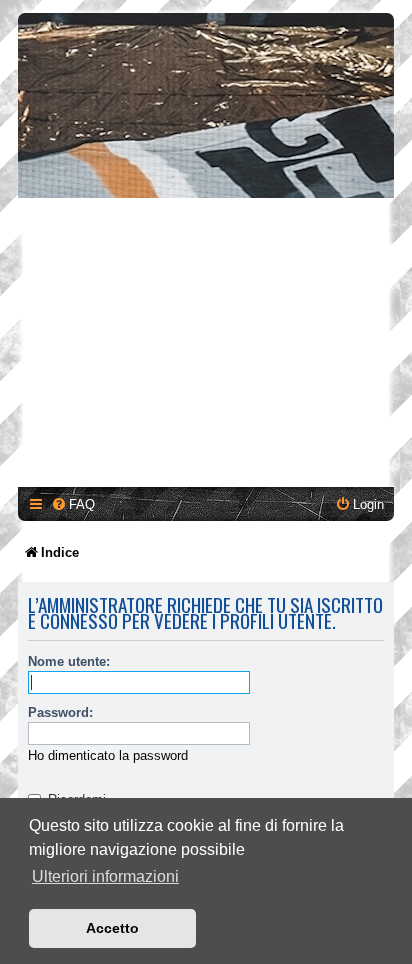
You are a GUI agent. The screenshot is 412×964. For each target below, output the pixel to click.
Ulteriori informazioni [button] (105, 876)
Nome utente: (69, 661)
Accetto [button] (112, 928)
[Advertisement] (206, 345)
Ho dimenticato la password (108, 755)
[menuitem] (73, 504)
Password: (60, 712)
